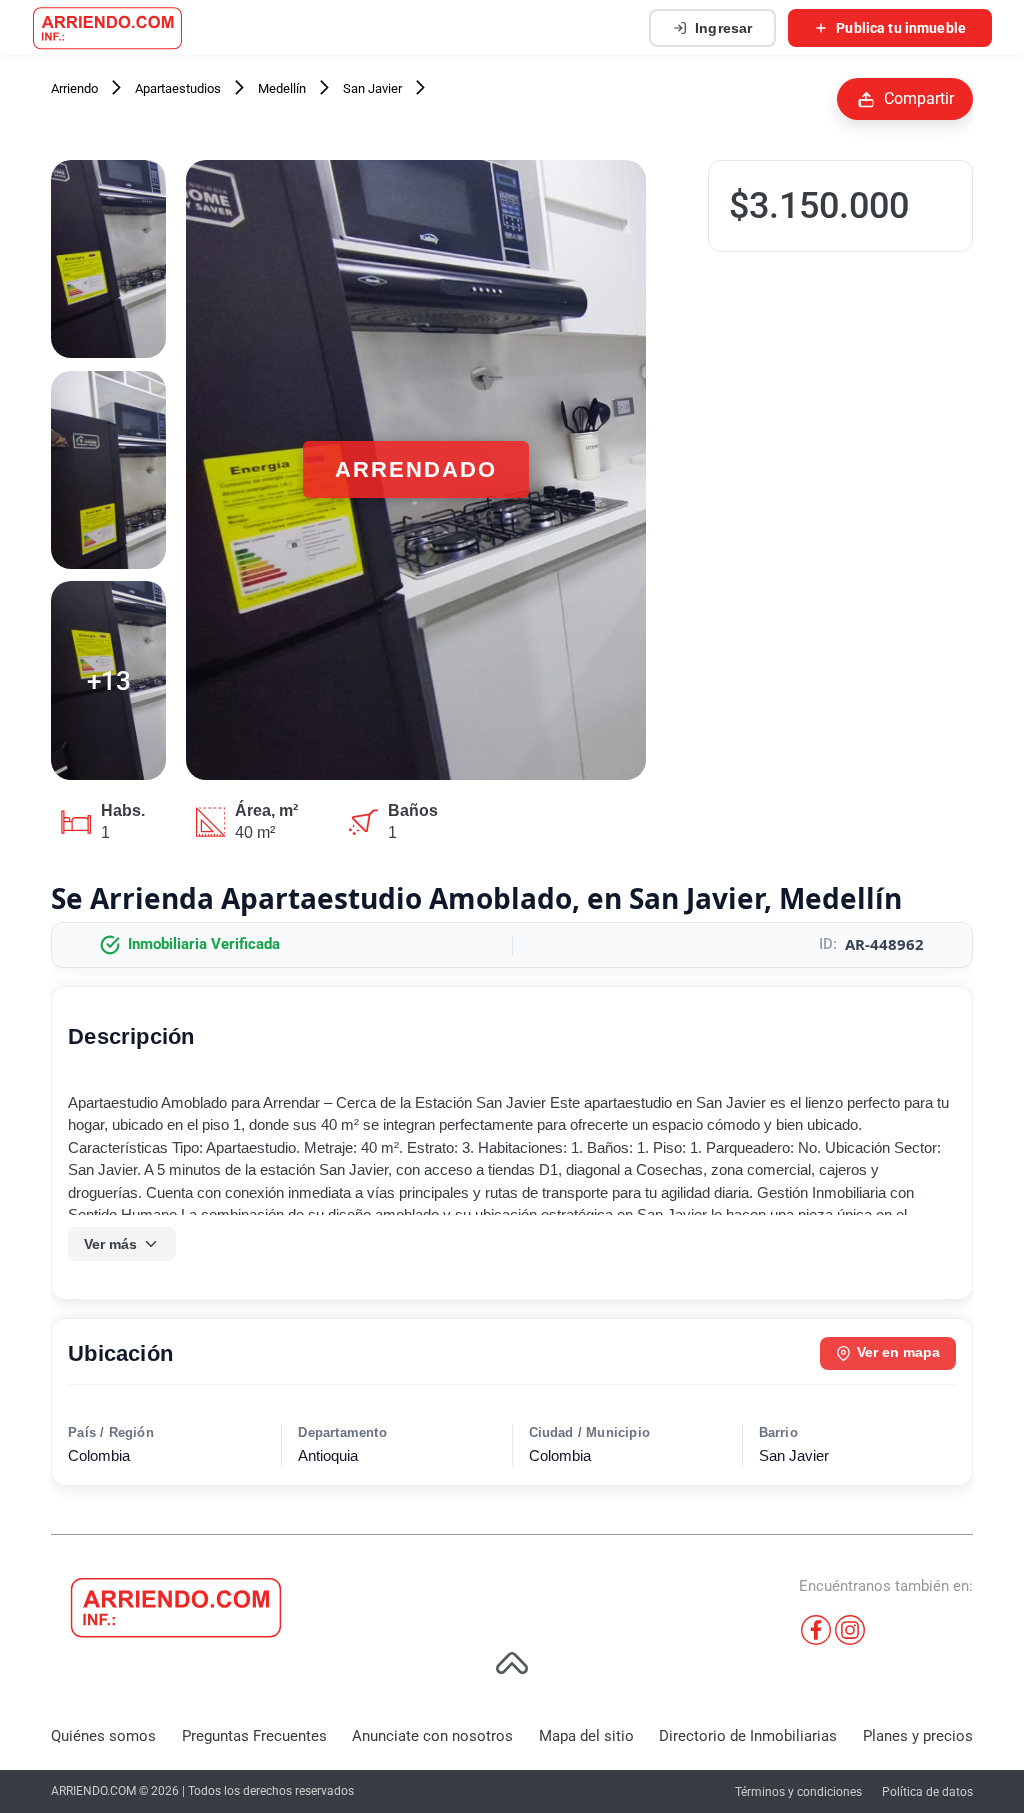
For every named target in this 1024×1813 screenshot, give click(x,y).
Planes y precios (918, 1736)
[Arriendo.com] (107, 28)
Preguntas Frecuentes (254, 1736)
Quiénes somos (103, 1736)
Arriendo (74, 88)
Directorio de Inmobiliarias (748, 1736)
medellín (282, 88)
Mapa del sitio (586, 1736)
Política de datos (927, 1792)
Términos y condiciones (798, 1792)
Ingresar (723, 28)
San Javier (372, 88)
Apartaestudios (178, 88)
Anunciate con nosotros (432, 1736)
